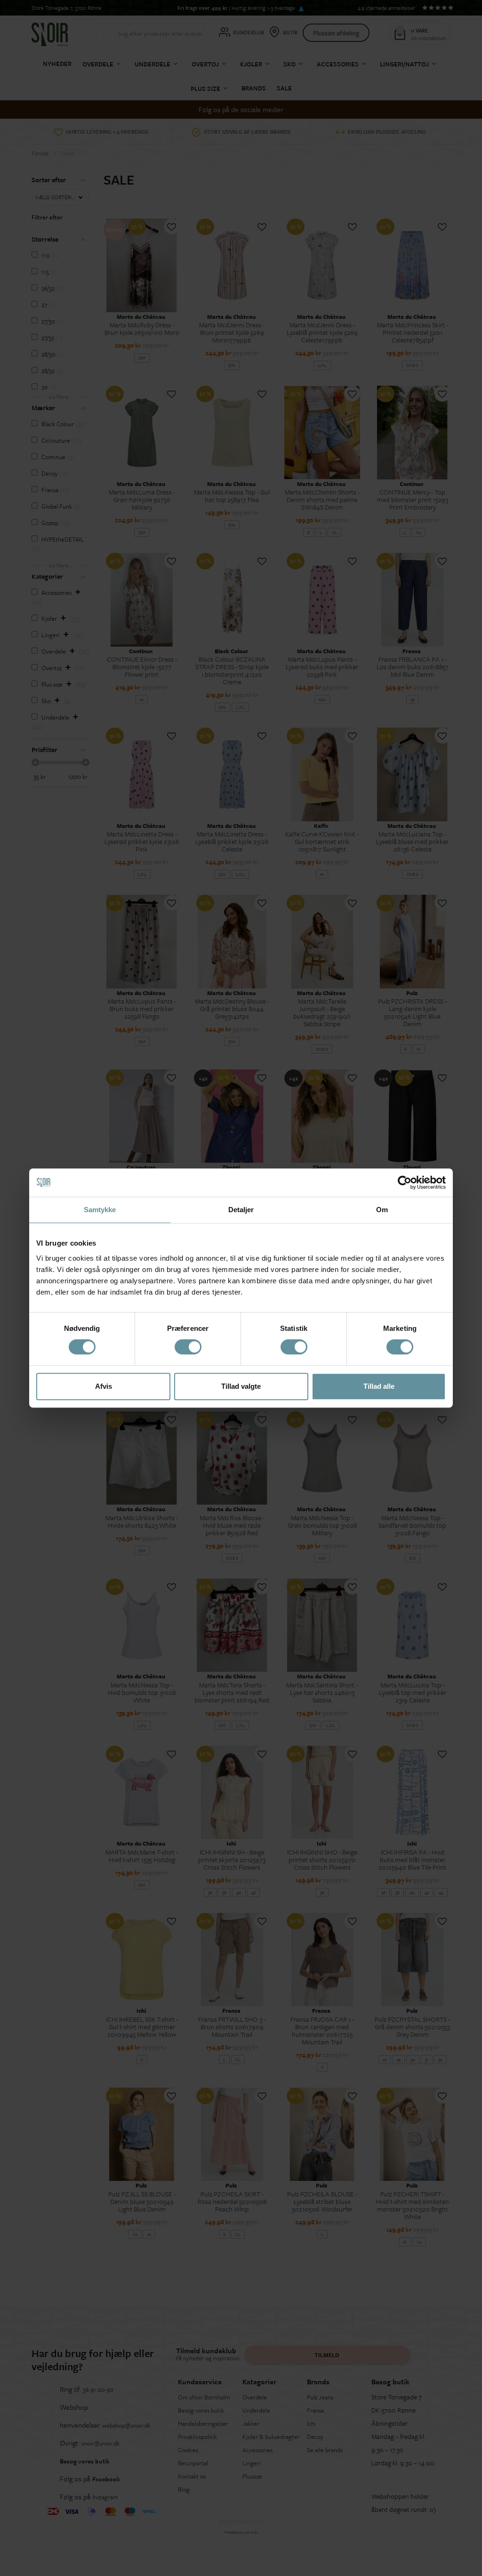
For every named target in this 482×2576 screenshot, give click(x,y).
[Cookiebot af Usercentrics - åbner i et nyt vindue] (405, 1183)
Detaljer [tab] (241, 1210)
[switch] (188, 1347)
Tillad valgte (241, 1386)
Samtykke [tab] (100, 1210)
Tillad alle (379, 1386)
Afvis (104, 1386)
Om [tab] (382, 1210)
